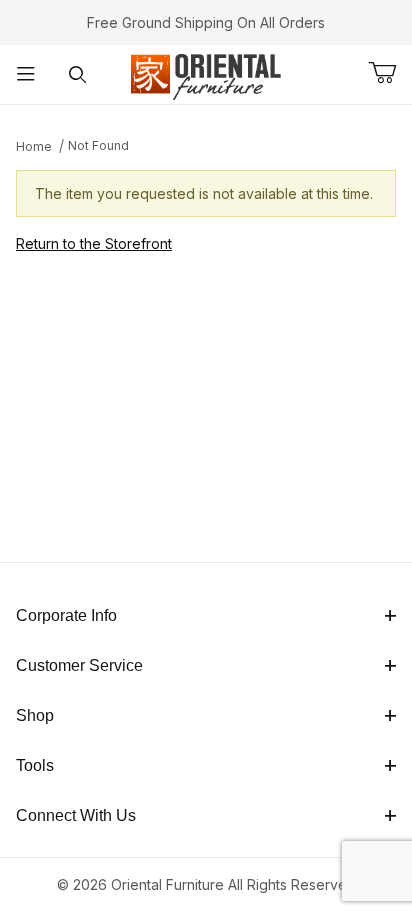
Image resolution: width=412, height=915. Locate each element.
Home (34, 146)
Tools (35, 765)
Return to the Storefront (94, 243)
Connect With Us (76, 815)
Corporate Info (66, 615)
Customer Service (79, 665)
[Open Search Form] (78, 74)
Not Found (98, 145)
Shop (35, 715)
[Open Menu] (26, 74)
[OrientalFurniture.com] (205, 72)
